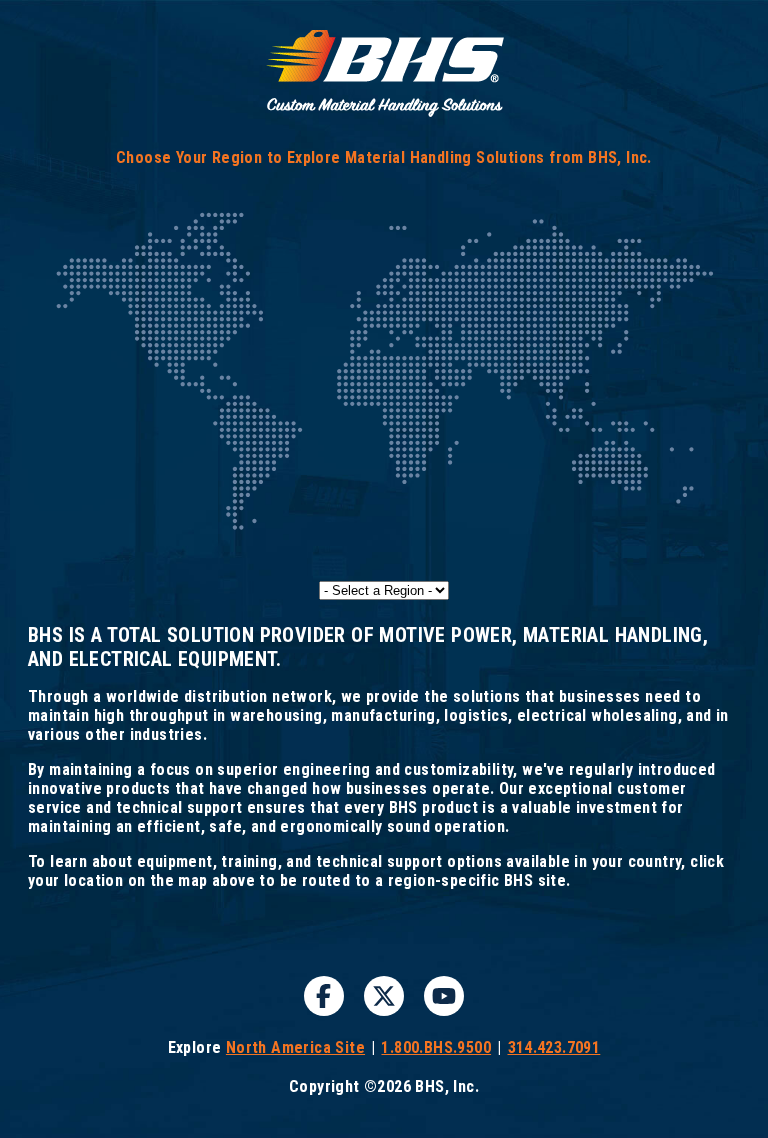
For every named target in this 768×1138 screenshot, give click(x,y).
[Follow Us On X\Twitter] (384, 996)
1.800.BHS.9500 (436, 1047)
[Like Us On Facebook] (324, 996)
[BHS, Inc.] (384, 113)
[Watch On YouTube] (444, 996)
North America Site (295, 1047)
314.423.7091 (554, 1047)
